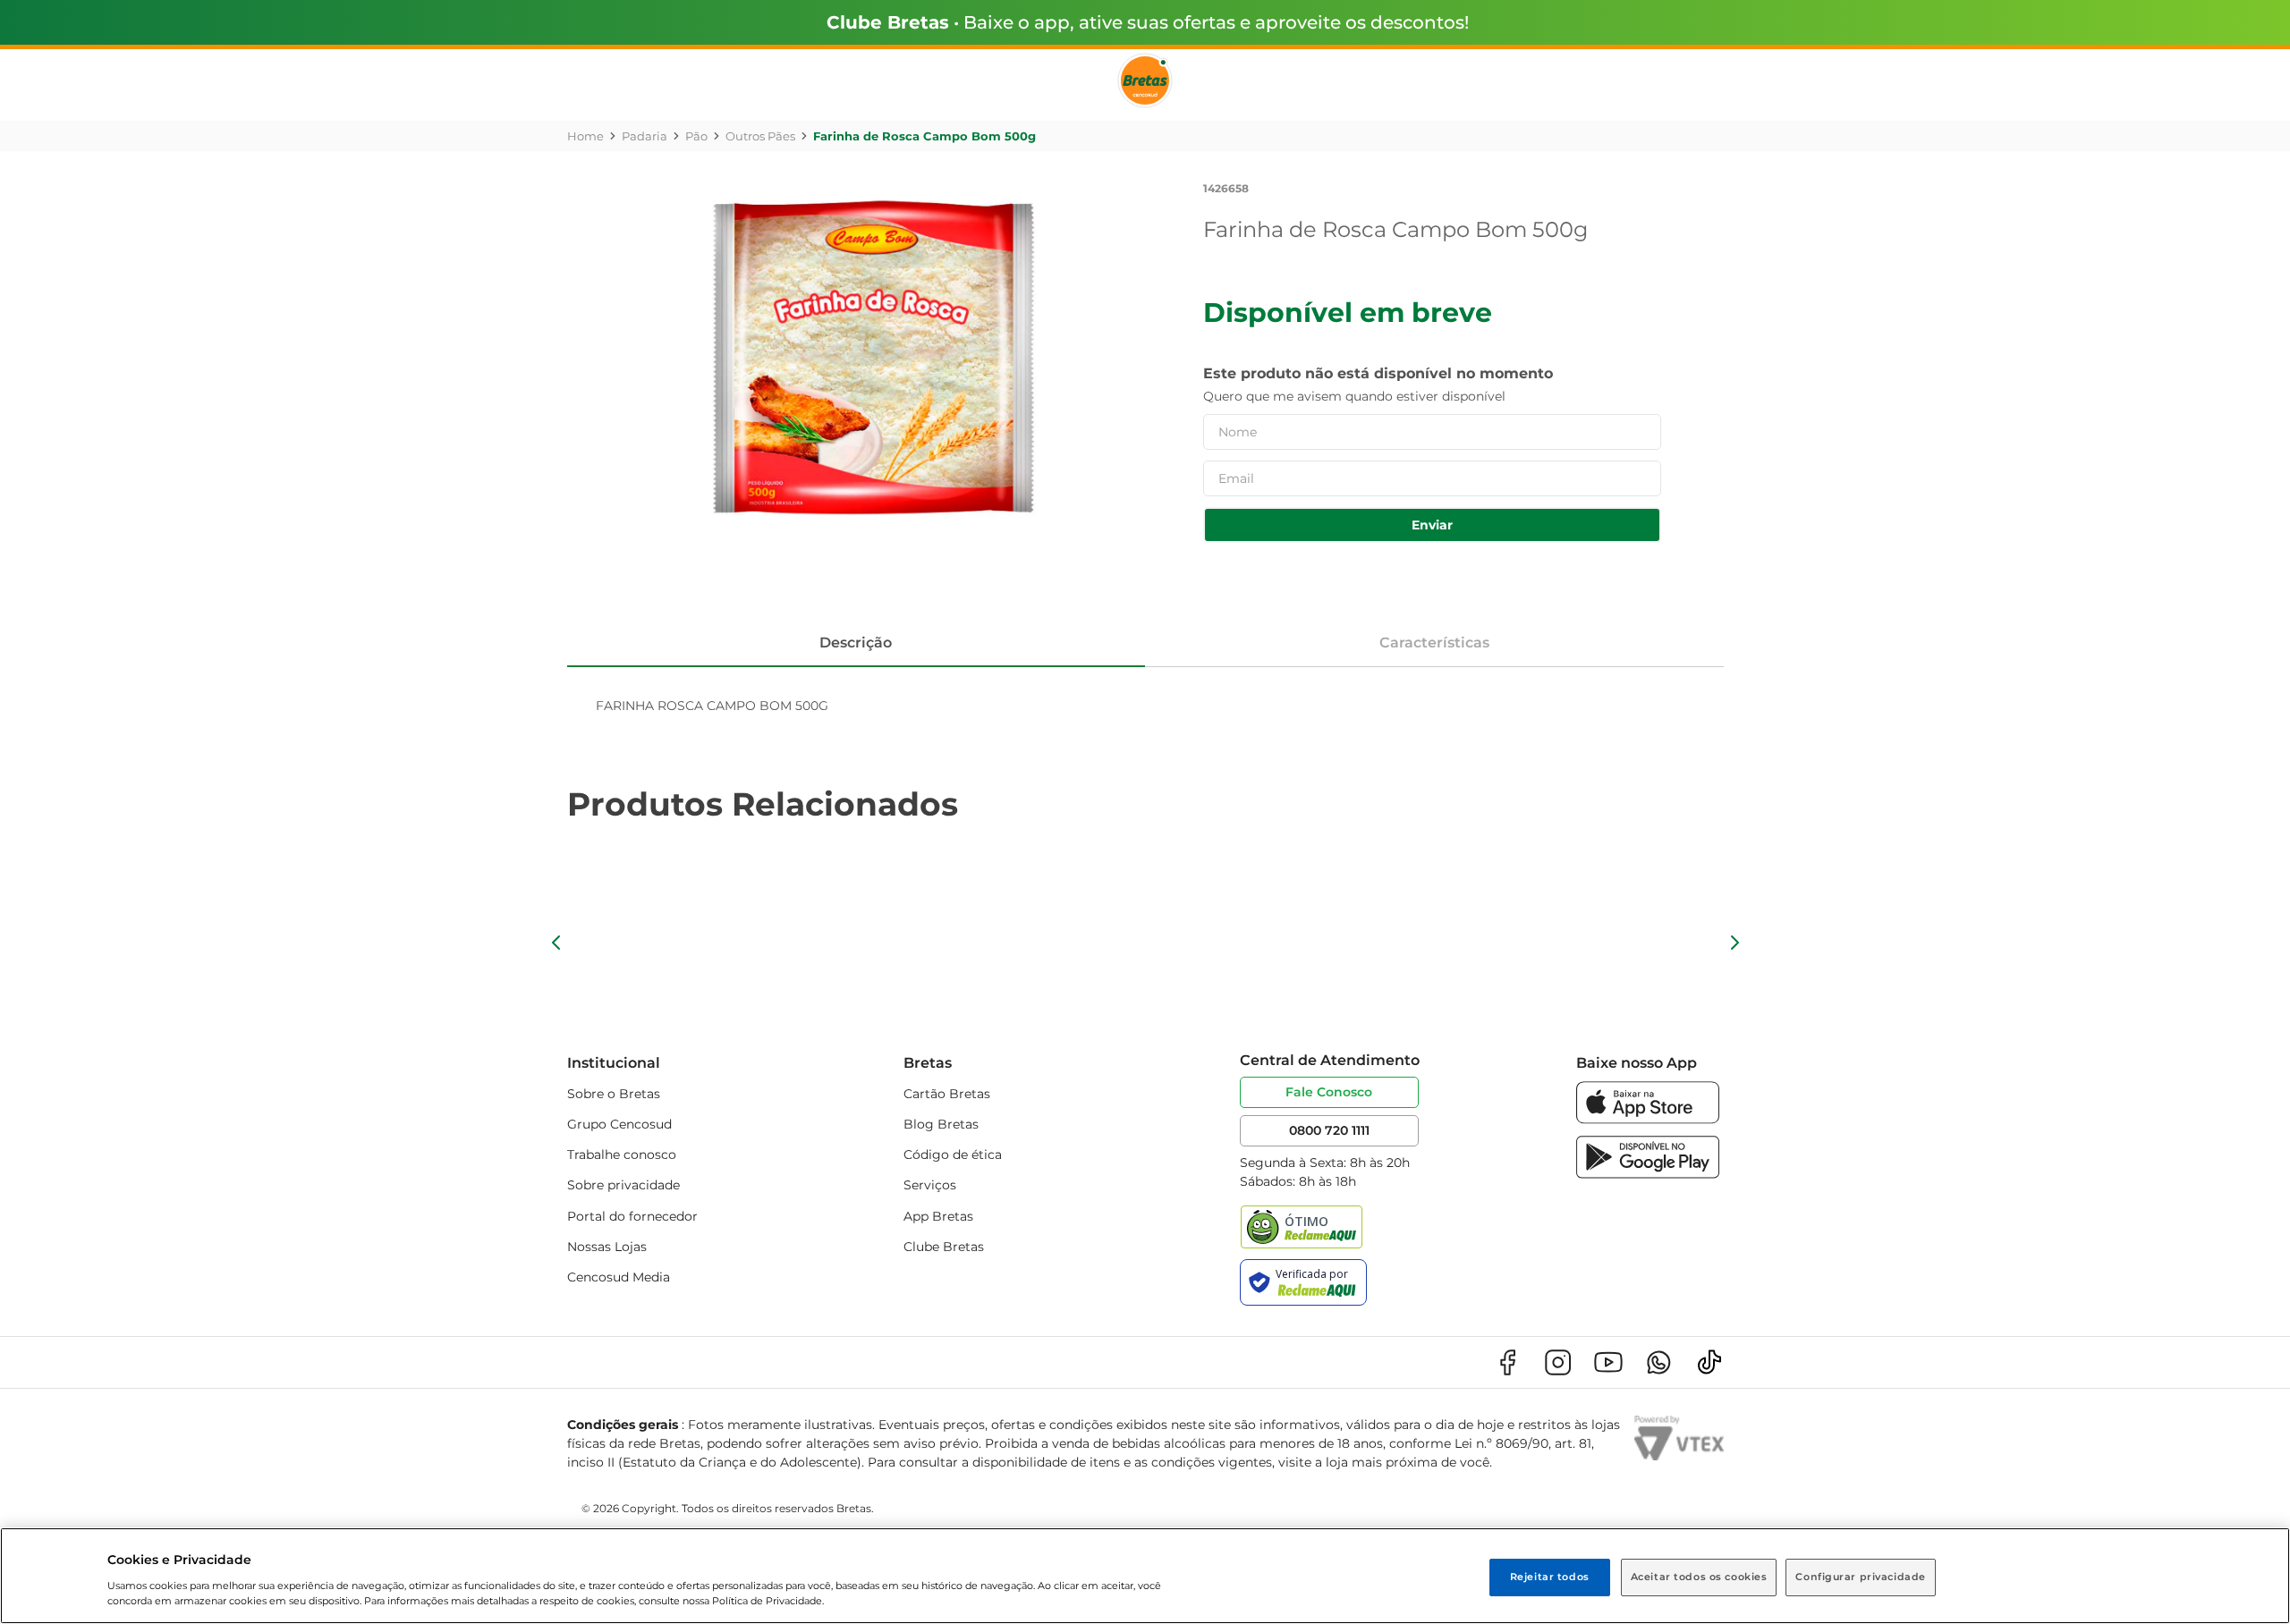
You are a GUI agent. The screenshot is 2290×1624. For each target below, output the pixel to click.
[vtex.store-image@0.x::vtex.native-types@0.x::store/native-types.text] (1507, 1362)
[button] (556, 943)
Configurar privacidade (1861, 1577)
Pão (696, 136)
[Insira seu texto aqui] (1648, 1119)
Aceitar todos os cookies (1699, 1577)
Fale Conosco (1329, 1092)
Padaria (645, 136)
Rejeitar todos (1550, 1577)
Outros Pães (760, 136)
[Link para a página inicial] (585, 136)
